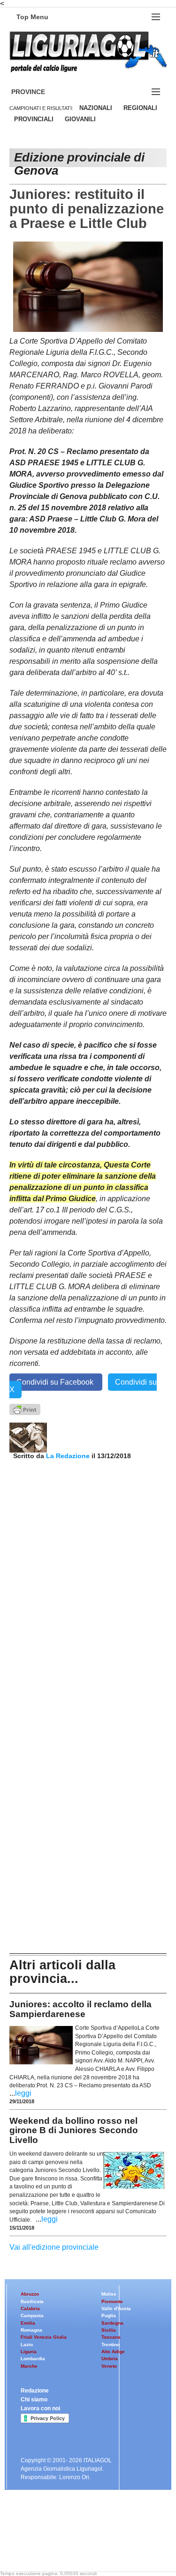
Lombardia (33, 2359)
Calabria (30, 2308)
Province (39, 92)
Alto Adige (113, 2352)
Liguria (29, 2352)
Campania (32, 2315)
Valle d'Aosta (116, 2308)
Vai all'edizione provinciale (54, 2247)
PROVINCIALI (34, 119)
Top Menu (32, 17)
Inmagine (70, 2549)
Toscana (111, 2337)
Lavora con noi (40, 2408)
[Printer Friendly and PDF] (25, 1409)
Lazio (27, 2345)
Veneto (109, 2366)
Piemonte (112, 2301)
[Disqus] (88, 1576)
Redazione (35, 2391)
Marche (29, 2366)
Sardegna (112, 2323)
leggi (23, 2093)
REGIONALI (140, 108)
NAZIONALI (96, 108)
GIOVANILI (80, 119)
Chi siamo (34, 2400)
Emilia (28, 2323)
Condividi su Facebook (56, 1382)
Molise (109, 2294)
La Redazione (69, 1456)
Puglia (109, 2315)
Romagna (31, 2330)
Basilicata (32, 2301)
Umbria (110, 2359)
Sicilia (109, 2330)
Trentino (111, 2345)
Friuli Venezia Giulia (44, 2337)
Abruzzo (30, 2294)
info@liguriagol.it (89, 2533)
